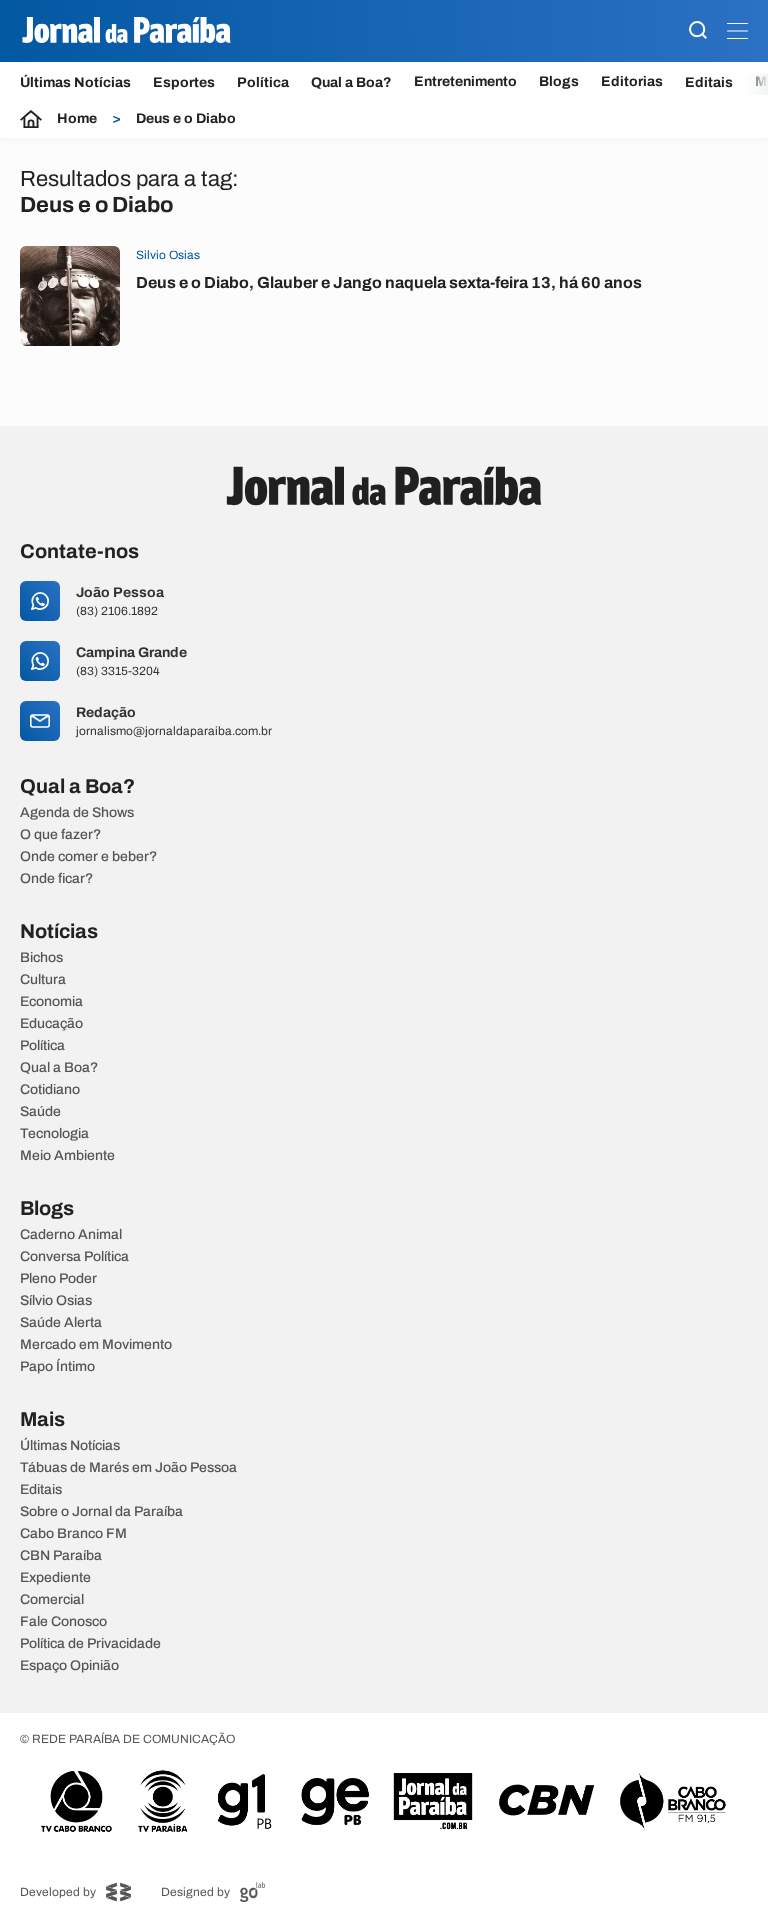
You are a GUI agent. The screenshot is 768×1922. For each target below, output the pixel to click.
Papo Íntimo (57, 1367)
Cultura (43, 980)
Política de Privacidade (90, 1644)
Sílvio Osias (56, 1301)
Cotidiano (50, 1090)
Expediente (55, 1578)
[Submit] (698, 31)
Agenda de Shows (77, 813)
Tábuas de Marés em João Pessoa (128, 1468)
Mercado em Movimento (96, 1345)
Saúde (40, 1112)
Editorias (632, 82)
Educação (51, 1024)
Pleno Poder (58, 1279)
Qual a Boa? (351, 82)
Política (263, 82)
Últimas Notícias (75, 82)
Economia (51, 1002)
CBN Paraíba (61, 1556)
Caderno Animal (71, 1235)
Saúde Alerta (61, 1323)
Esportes (184, 82)
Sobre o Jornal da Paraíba (101, 1512)
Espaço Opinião (69, 1666)
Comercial (52, 1600)
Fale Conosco (63, 1622)
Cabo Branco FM (73, 1534)
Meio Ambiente (67, 1156)
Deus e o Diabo (186, 119)
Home (77, 119)
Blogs (559, 82)
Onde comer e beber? (88, 857)
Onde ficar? (56, 879)
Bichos (41, 958)
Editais (709, 82)
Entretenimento (465, 82)
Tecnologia (54, 1134)
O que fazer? (60, 835)
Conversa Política (74, 1257)
